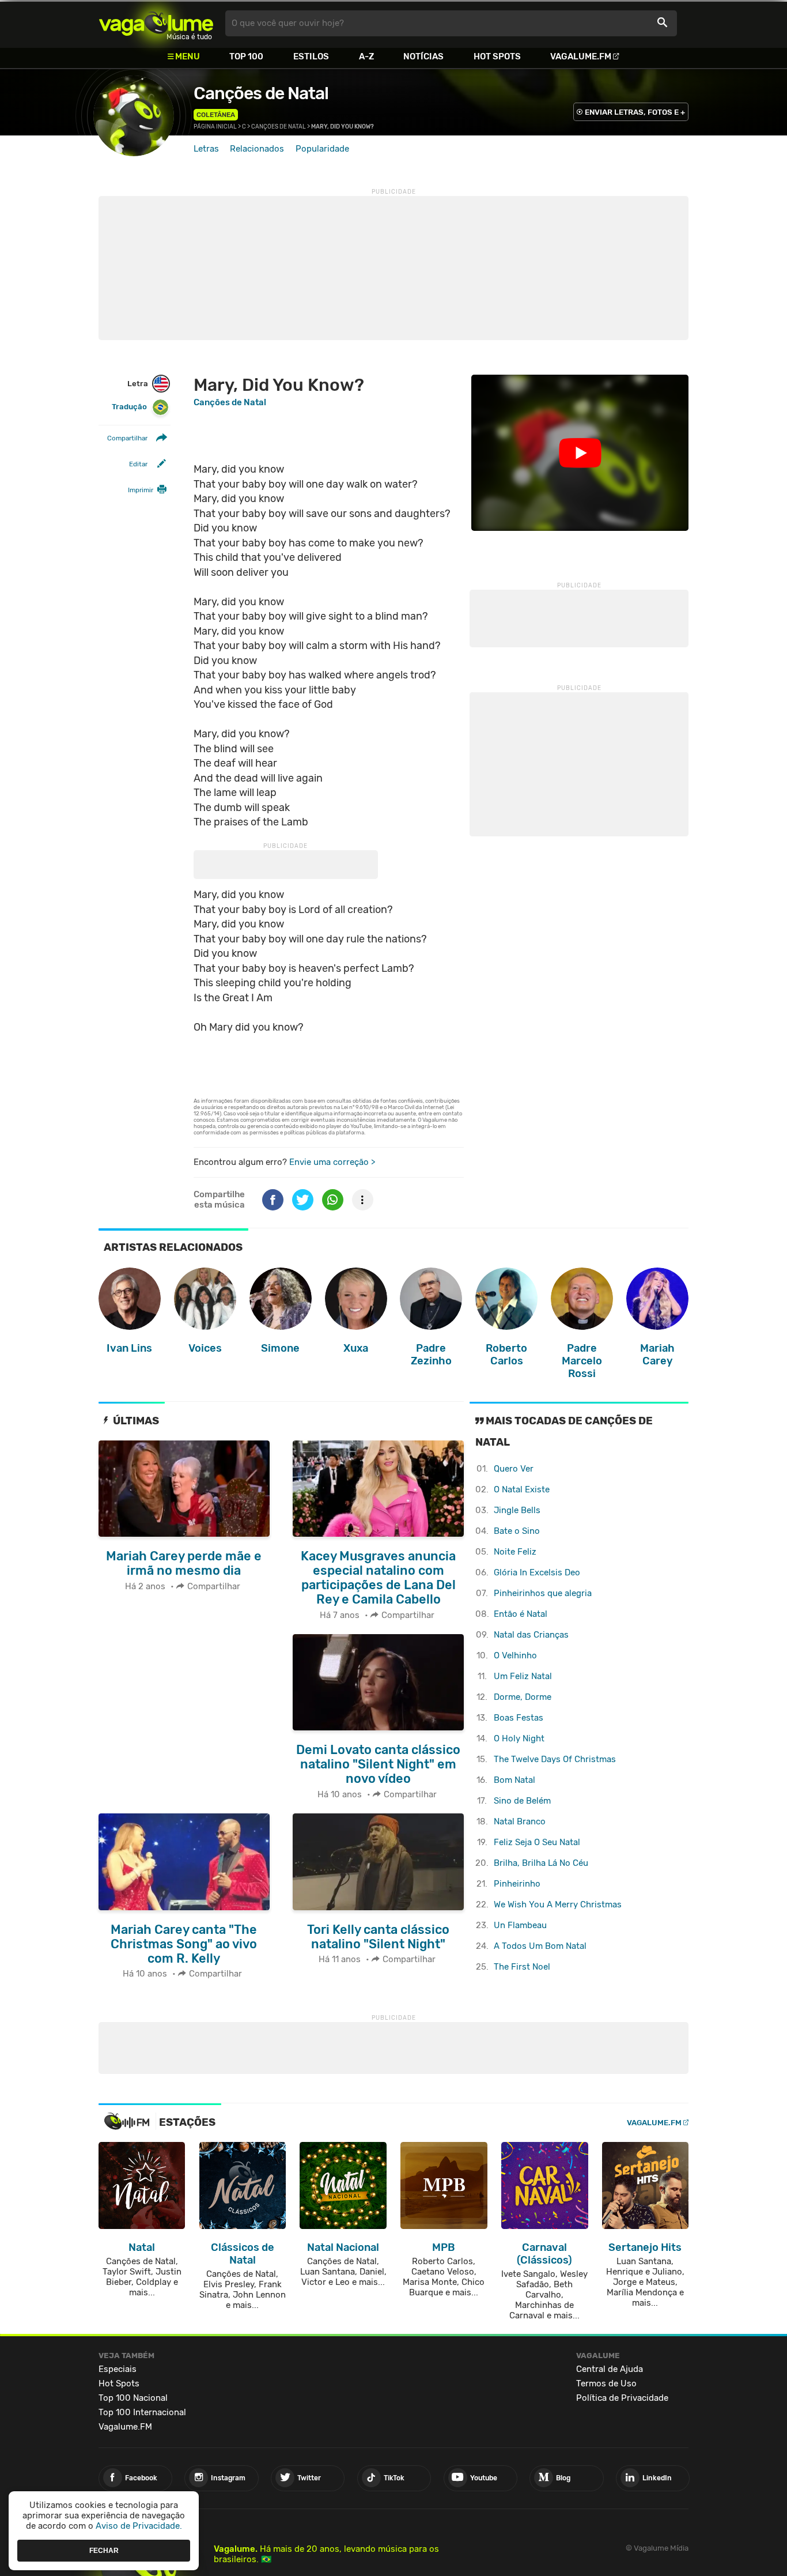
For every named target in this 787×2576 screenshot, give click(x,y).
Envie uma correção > (332, 1162)
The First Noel (522, 1967)
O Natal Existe (522, 1489)
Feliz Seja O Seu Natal (537, 1842)
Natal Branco (520, 1821)
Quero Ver (514, 1469)
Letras (206, 149)
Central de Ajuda (610, 2369)
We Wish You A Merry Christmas (558, 1904)
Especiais (118, 2369)
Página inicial (215, 127)
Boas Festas (519, 1718)
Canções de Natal (261, 93)
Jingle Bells (517, 1510)
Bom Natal (514, 1780)
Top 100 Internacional (142, 2412)
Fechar (104, 2550)
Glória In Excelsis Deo (537, 1572)
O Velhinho (515, 1655)
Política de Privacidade (622, 2398)
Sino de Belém (522, 1801)
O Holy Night (519, 1738)
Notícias (423, 56)
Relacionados (257, 149)
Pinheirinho (517, 1884)
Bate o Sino (517, 1531)
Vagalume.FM (581, 56)
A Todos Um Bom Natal (540, 1946)
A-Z (366, 56)
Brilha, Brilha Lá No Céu (541, 1863)
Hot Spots (497, 56)
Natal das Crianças (531, 1635)
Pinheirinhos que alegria (543, 1593)
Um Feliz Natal (523, 1676)
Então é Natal (521, 1614)
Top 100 (246, 56)
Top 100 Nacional (133, 2398)
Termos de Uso (606, 2383)
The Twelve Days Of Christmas (555, 1759)
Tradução (129, 407)
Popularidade (322, 149)
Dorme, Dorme (523, 1697)
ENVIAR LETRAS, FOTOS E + (635, 112)
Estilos (311, 56)
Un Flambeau (520, 1925)
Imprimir (141, 490)
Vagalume (156, 23)
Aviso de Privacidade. (139, 2526)
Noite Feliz (515, 1552)
